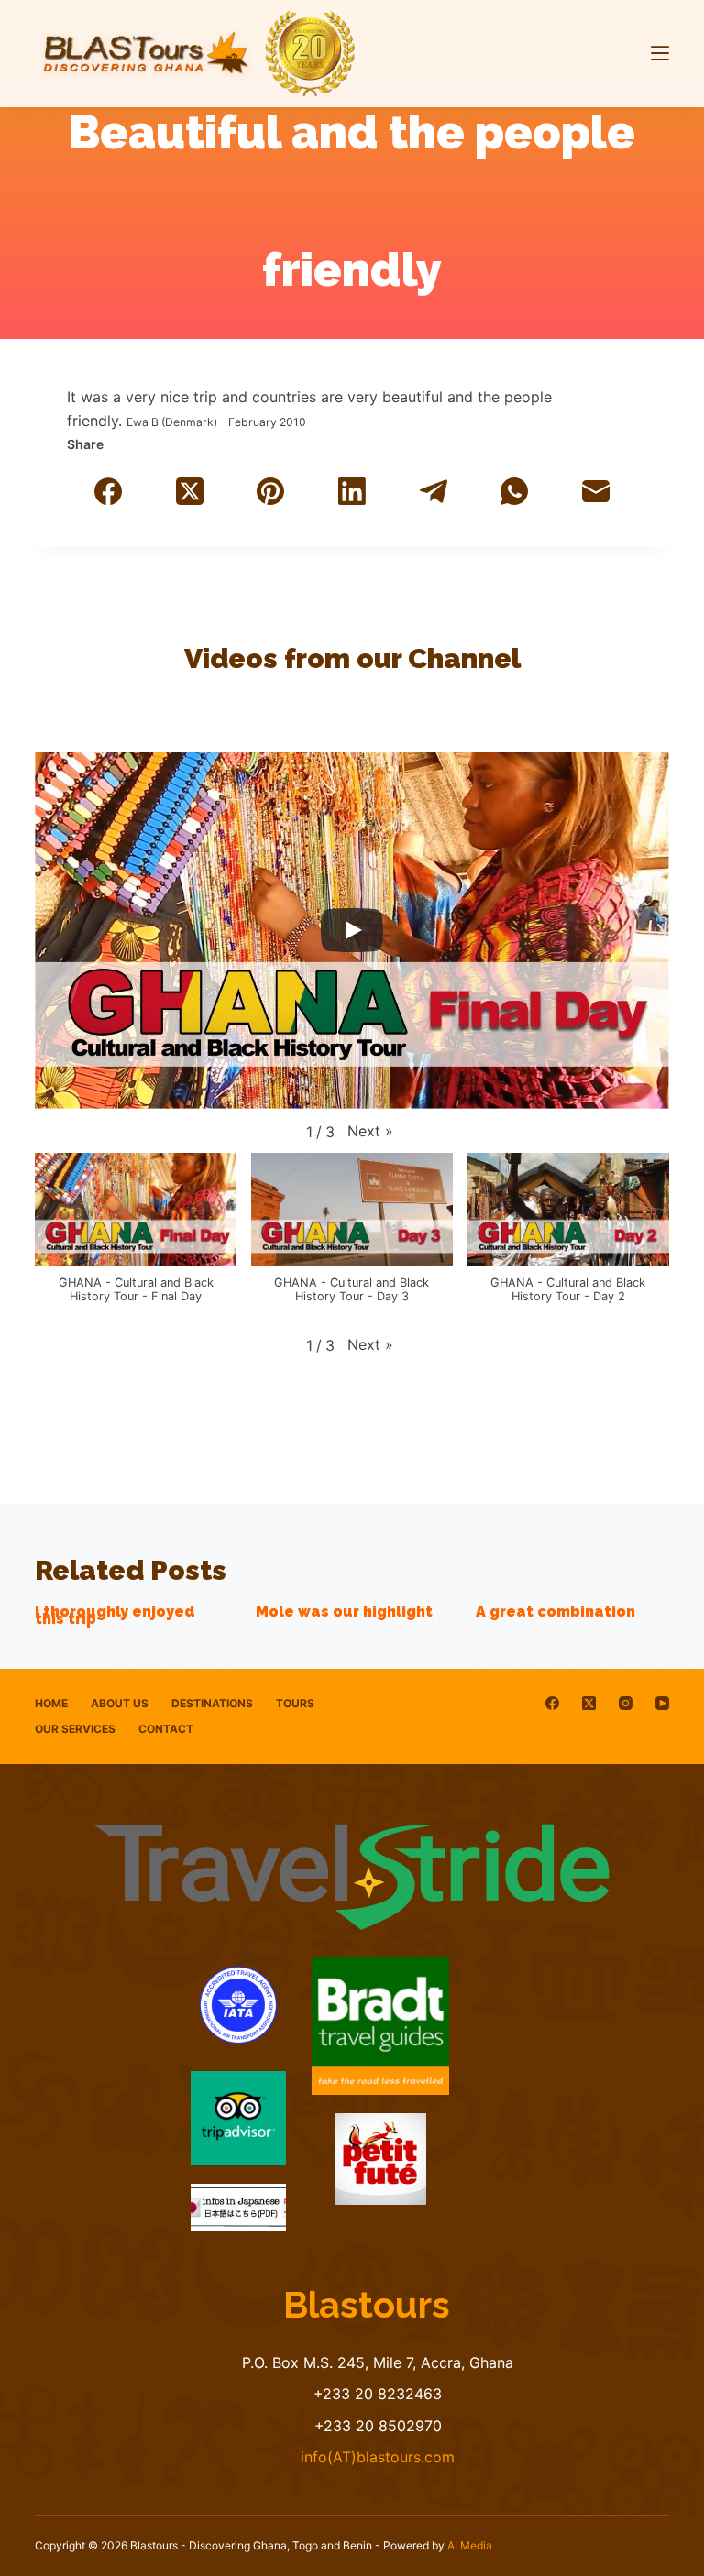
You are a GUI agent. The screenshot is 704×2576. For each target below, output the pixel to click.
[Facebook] (108, 491)
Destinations (212, 1703)
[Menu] (660, 53)
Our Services (75, 1729)
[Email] (596, 491)
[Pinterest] (271, 491)
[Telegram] (433, 491)
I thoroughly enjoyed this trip (115, 1615)
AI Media (470, 2545)
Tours (295, 1703)
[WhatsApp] (515, 491)
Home (51, 1703)
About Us (120, 1703)
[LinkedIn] (352, 491)
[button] (370, 1131)
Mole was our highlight (344, 1611)
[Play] (352, 930)
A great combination (555, 1611)
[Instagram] (626, 1703)
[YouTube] (662, 1703)
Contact (166, 1729)
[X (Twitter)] (189, 491)
